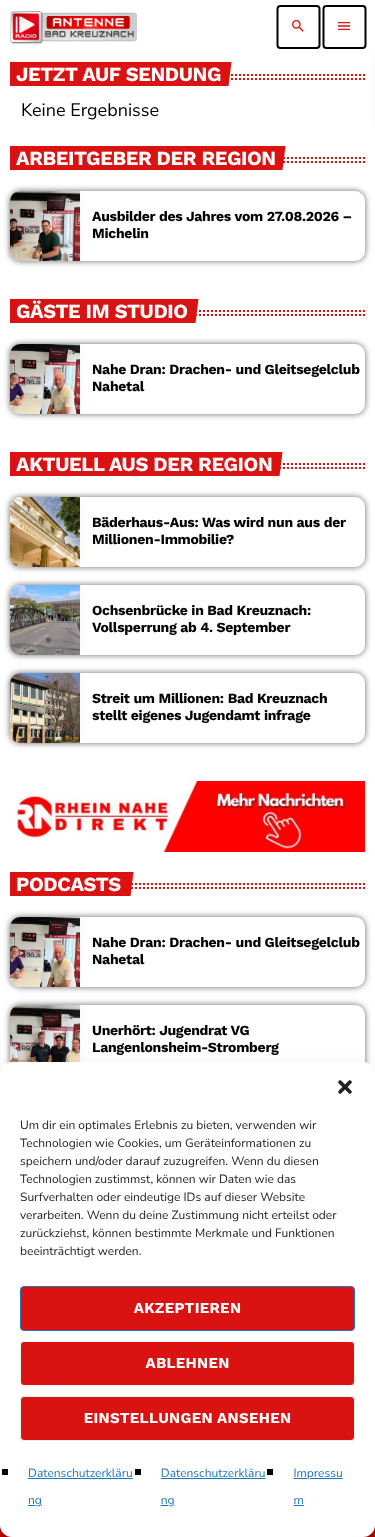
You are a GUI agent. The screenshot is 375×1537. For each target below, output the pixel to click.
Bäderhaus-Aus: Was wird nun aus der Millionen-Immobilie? (219, 531)
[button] (345, 1087)
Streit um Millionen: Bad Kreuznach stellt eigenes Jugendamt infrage (209, 707)
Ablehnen (187, 1363)
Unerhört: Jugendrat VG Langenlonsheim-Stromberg (185, 1039)
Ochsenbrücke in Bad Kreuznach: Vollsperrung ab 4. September (201, 619)
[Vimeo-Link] (73, 27)
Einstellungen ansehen (188, 1418)
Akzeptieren (188, 1308)
